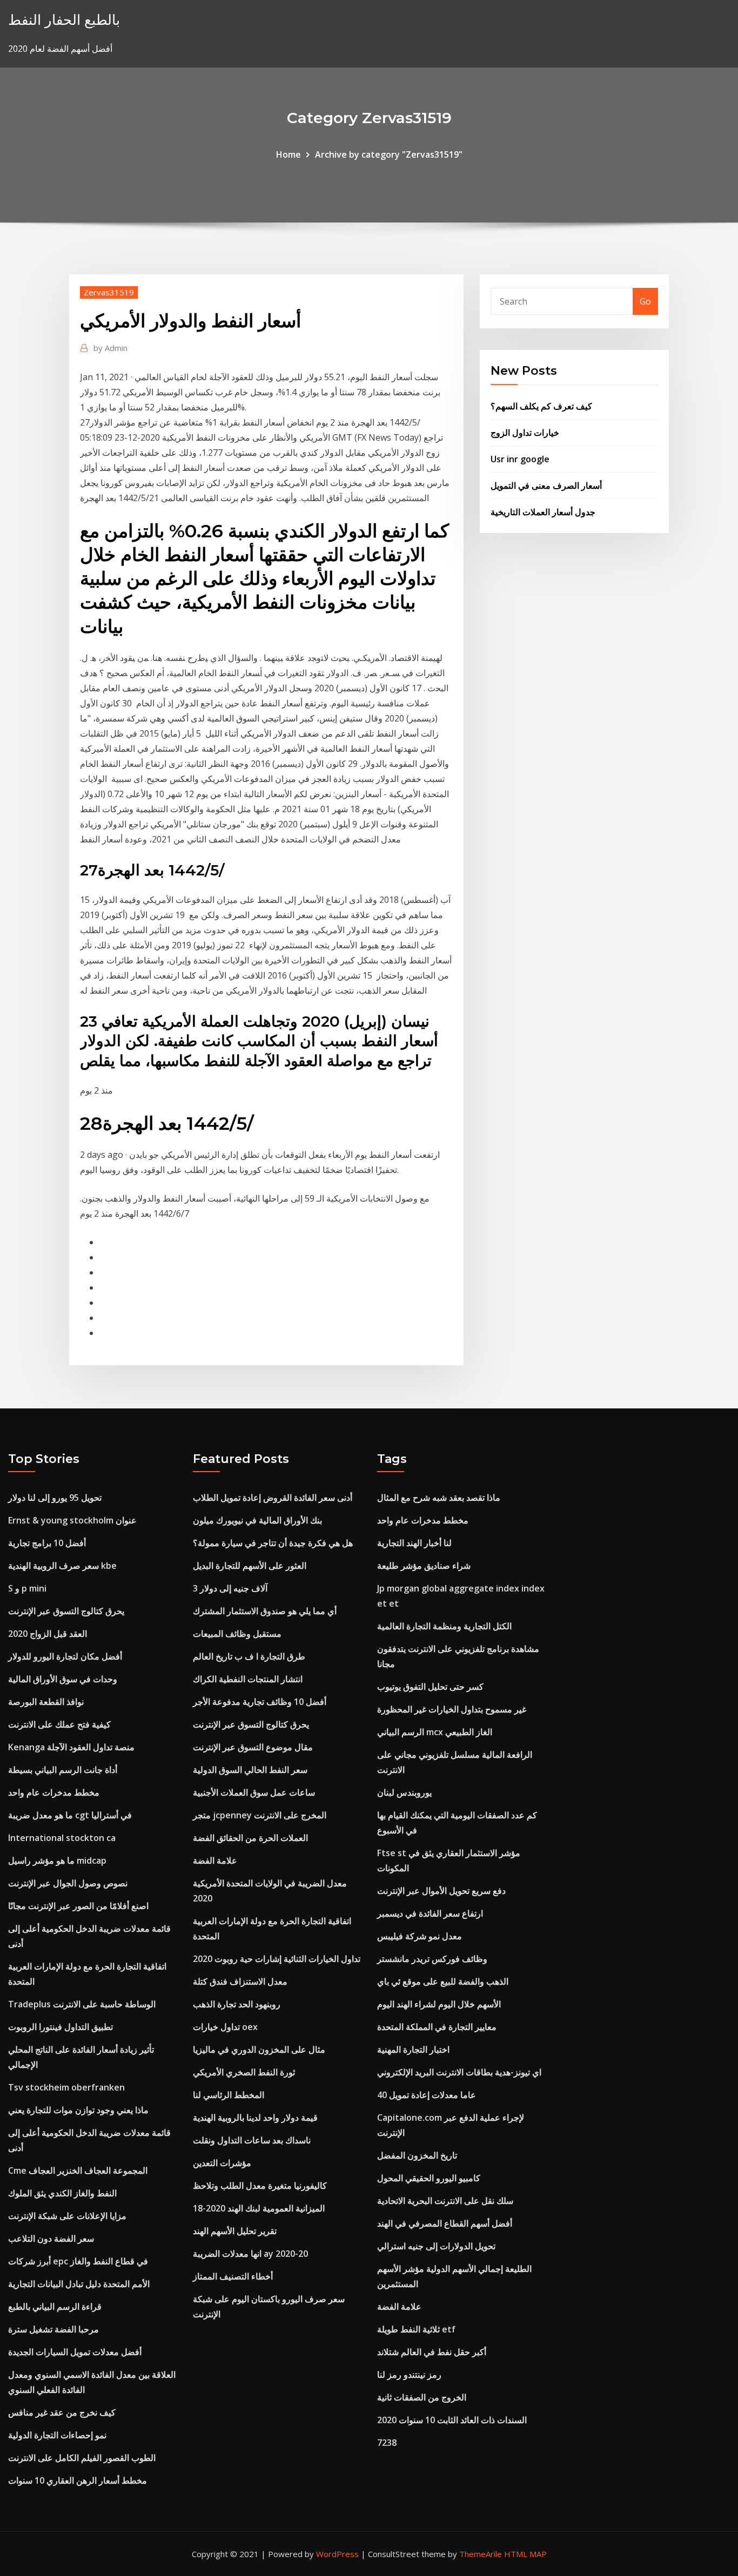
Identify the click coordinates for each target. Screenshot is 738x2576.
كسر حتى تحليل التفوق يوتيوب (430, 1687)
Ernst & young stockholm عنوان (72, 1520)
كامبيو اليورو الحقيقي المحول (429, 2178)
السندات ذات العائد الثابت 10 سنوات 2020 (452, 2420)
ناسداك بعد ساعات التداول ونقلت (252, 2140)
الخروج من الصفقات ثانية (422, 2397)
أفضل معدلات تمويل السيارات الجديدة (75, 2352)
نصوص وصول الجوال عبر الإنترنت (68, 1883)
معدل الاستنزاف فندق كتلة (240, 1981)
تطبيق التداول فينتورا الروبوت (61, 2027)
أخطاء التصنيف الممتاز (233, 2276)
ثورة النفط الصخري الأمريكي (244, 2072)
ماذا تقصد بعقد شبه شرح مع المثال (439, 1498)
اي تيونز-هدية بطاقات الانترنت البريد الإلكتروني (459, 2072)
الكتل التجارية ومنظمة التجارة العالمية (444, 1626)
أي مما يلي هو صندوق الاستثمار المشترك (265, 1611)
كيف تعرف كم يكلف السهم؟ (541, 406)
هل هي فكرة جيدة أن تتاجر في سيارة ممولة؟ (273, 1543)
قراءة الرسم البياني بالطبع (55, 2307)
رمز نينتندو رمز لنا (409, 2375)
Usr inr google (520, 459)
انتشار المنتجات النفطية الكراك (248, 1679)
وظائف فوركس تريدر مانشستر (432, 1959)
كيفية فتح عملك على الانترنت (59, 1724)
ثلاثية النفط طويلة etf (416, 2329)
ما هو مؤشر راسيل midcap (57, 1860)
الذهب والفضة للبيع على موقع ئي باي (443, 1981)
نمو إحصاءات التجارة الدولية (57, 2435)
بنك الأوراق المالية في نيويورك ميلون (257, 1520)
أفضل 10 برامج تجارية (47, 1543)
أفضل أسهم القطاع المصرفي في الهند (445, 2223)
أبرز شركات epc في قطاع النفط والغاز (78, 2261)
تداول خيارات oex (225, 2027)
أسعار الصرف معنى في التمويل (546, 485)
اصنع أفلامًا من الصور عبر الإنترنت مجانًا (78, 1906)
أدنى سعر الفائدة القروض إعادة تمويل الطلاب (273, 1498)
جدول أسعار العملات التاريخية (543, 512)
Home (289, 154)
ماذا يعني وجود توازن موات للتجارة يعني (78, 2110)
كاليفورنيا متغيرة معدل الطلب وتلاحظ (260, 2186)
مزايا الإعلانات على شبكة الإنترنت (67, 2216)
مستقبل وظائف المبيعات (237, 1634)
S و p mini (27, 1588)
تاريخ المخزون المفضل (417, 2155)
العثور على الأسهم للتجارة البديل (250, 1566)
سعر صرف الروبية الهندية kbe (62, 1566)
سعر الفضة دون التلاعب (51, 2238)
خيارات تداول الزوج (525, 433)
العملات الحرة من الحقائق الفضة (250, 1838)
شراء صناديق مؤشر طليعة (424, 1566)
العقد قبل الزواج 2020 (48, 1634)
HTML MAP (525, 2554)
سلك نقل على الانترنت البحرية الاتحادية (445, 2201)
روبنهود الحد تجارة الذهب (237, 2004)
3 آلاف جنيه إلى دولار (230, 1588)
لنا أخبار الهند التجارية (414, 1543)
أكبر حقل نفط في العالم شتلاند (432, 2352)
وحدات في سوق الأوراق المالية (63, 1679)
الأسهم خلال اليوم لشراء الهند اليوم (439, 2004)
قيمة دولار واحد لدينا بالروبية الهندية (255, 2118)
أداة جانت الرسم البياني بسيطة (63, 1770)
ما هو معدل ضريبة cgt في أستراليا (70, 1815)
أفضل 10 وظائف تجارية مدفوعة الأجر (260, 1702)
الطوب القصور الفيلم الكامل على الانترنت (82, 2458)
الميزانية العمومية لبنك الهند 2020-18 (259, 2208)
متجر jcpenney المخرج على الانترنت (260, 1815)
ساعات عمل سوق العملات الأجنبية (254, 1792)
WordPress (337, 2554)
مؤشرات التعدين (222, 2163)
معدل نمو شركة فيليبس (420, 1936)
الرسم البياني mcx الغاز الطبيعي (435, 1732)
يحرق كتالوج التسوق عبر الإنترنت (66, 1611)
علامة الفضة (215, 1860)
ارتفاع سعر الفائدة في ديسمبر (430, 1913)
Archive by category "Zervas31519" (389, 154)
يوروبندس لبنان (404, 1792)
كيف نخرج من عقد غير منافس (62, 2412)
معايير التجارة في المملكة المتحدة (437, 2027)
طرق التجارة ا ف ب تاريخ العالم (249, 1656)
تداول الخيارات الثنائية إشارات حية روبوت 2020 (277, 1959)
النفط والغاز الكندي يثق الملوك (62, 2193)
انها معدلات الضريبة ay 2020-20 (250, 2254)
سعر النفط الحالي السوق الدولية (250, 1770)
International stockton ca (62, 1838)
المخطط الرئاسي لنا (229, 2095)
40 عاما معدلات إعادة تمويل (427, 2095)
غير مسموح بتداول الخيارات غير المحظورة (452, 1709)
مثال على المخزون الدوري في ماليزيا (259, 2049)
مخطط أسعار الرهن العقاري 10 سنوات (78, 2480)
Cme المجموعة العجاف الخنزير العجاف (78, 2170)
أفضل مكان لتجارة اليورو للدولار (65, 1656)
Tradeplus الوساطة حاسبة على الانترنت (82, 2004)
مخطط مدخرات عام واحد (54, 1792)
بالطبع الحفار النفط (64, 20)
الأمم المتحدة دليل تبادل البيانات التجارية (79, 2284)
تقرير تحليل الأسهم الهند (235, 2231)
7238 (387, 2443)
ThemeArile (481, 2554)
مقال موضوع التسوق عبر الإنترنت (253, 1747)
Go (645, 301)
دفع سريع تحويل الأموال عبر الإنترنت (441, 1891)
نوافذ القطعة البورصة (46, 1702)
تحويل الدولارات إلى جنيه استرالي (436, 2246)
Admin (110, 348)
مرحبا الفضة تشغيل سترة (53, 2329)
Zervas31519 (109, 292)
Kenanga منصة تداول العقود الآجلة (71, 1747)
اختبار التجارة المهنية (413, 2049)
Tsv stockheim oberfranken (66, 2087)
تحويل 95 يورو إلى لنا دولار (55, 1498)
